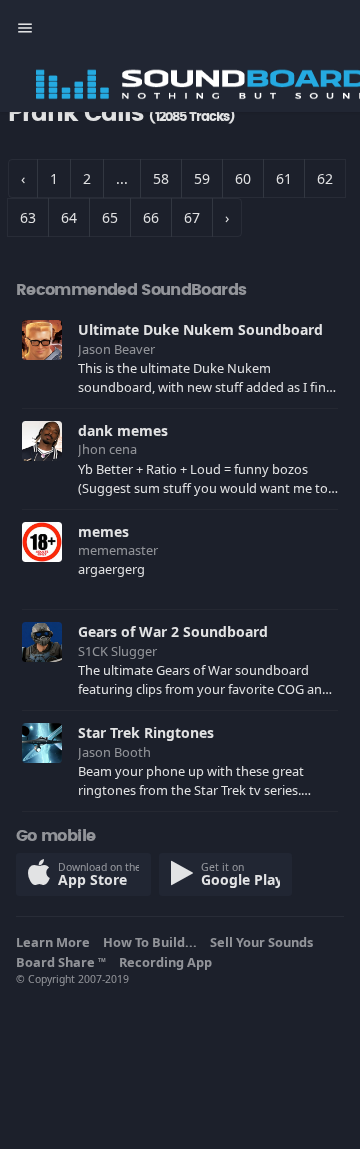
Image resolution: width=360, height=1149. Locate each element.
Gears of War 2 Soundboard (173, 631)
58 (161, 178)
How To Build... (153, 942)
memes (103, 531)
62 (325, 178)
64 (69, 217)
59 (202, 178)
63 (28, 217)
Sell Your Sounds (264, 942)
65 (110, 217)
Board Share (61, 962)
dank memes (123, 430)
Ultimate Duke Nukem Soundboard (200, 329)
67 (192, 217)
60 (243, 178)
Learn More (56, 942)
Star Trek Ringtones (146, 732)
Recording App (168, 962)
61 (284, 178)
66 (151, 217)
